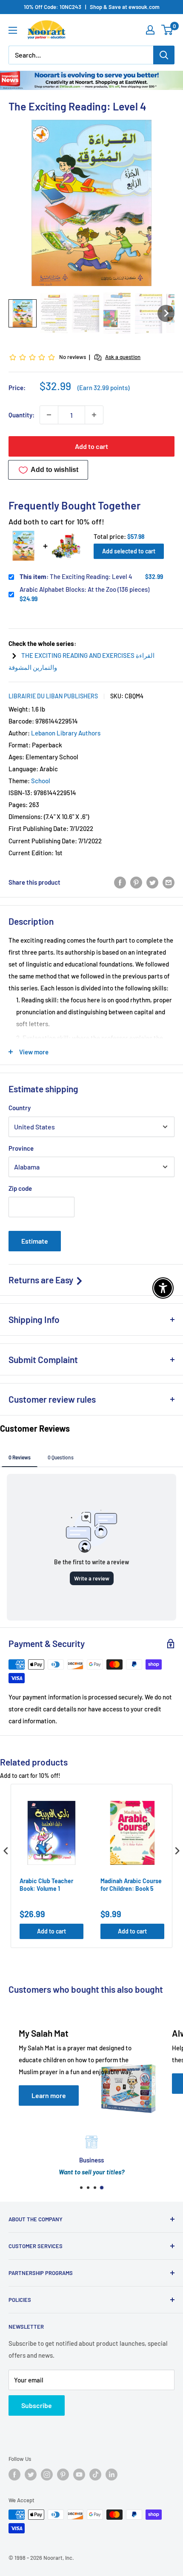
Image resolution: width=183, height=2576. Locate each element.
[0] (167, 30)
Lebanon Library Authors (66, 733)
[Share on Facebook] (120, 882)
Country (20, 1108)
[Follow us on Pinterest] (63, 2475)
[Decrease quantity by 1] (49, 415)
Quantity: (21, 415)
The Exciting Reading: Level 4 (76, 576)
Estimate (35, 1241)
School (41, 781)
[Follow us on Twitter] (31, 2475)
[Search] (164, 55)
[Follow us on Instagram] (47, 2475)
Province (21, 1148)
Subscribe (37, 2405)
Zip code (20, 1188)
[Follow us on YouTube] (79, 2475)
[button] (23, 313)
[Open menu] (13, 30)
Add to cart (91, 446)
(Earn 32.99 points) (103, 388)
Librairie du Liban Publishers (53, 696)
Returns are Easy (42, 1280)
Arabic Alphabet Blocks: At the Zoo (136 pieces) (84, 589)
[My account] (150, 30)
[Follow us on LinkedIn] (112, 2475)
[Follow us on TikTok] (95, 2475)
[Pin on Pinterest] (136, 882)
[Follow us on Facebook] (14, 2475)
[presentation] (6, 1851)
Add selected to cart (129, 551)
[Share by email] (169, 882)
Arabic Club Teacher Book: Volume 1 (46, 1885)
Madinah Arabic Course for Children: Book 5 (131, 1885)
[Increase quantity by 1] (94, 415)
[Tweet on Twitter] (152, 882)
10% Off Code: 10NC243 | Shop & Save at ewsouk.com (92, 7)
